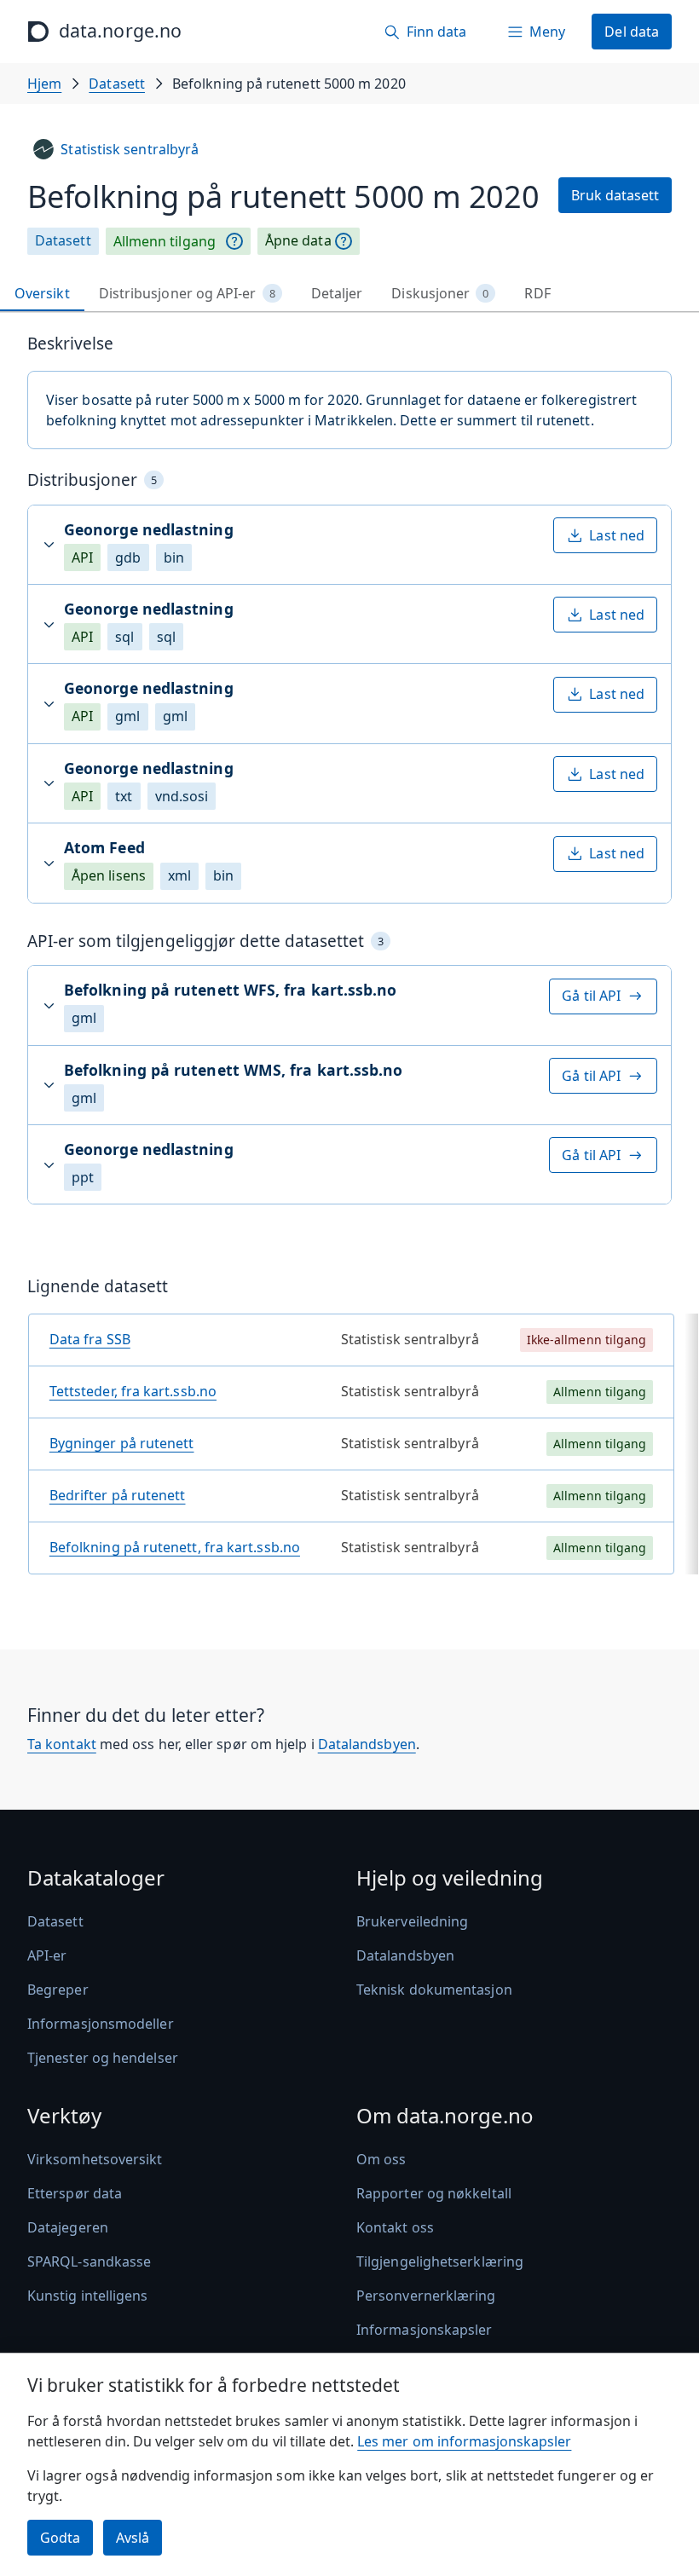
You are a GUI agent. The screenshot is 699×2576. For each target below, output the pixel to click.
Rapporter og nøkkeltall (434, 2193)
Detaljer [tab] (337, 293)
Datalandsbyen (367, 1744)
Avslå (133, 2538)
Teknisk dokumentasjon (434, 1990)
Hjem (44, 84)
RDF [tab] (537, 293)
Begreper (58, 1990)
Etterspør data (75, 2193)
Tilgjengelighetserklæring (440, 2261)
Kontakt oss (395, 2227)
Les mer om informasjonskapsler (464, 2441)
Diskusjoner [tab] (440, 293)
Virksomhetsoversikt (95, 2159)
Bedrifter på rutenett (118, 1495)
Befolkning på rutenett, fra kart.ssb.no (175, 1547)
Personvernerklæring (426, 2296)
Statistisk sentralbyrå (130, 149)
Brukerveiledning (412, 1921)
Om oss (381, 2159)
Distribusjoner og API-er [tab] (187, 293)
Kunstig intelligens (88, 2296)
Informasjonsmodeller (101, 2024)
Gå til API (591, 996)
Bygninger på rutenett (122, 1443)
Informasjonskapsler (425, 2330)
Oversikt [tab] (42, 293)
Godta (60, 2538)
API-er (47, 1955)
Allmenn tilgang (165, 241)
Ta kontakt (62, 1744)
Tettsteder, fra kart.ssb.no (133, 1391)
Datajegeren (68, 2227)
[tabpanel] (349, 961)
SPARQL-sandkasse (89, 2261)
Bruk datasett (615, 195)
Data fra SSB (90, 1339)
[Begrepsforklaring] (234, 241)
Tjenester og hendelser (103, 2058)
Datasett (117, 84)
